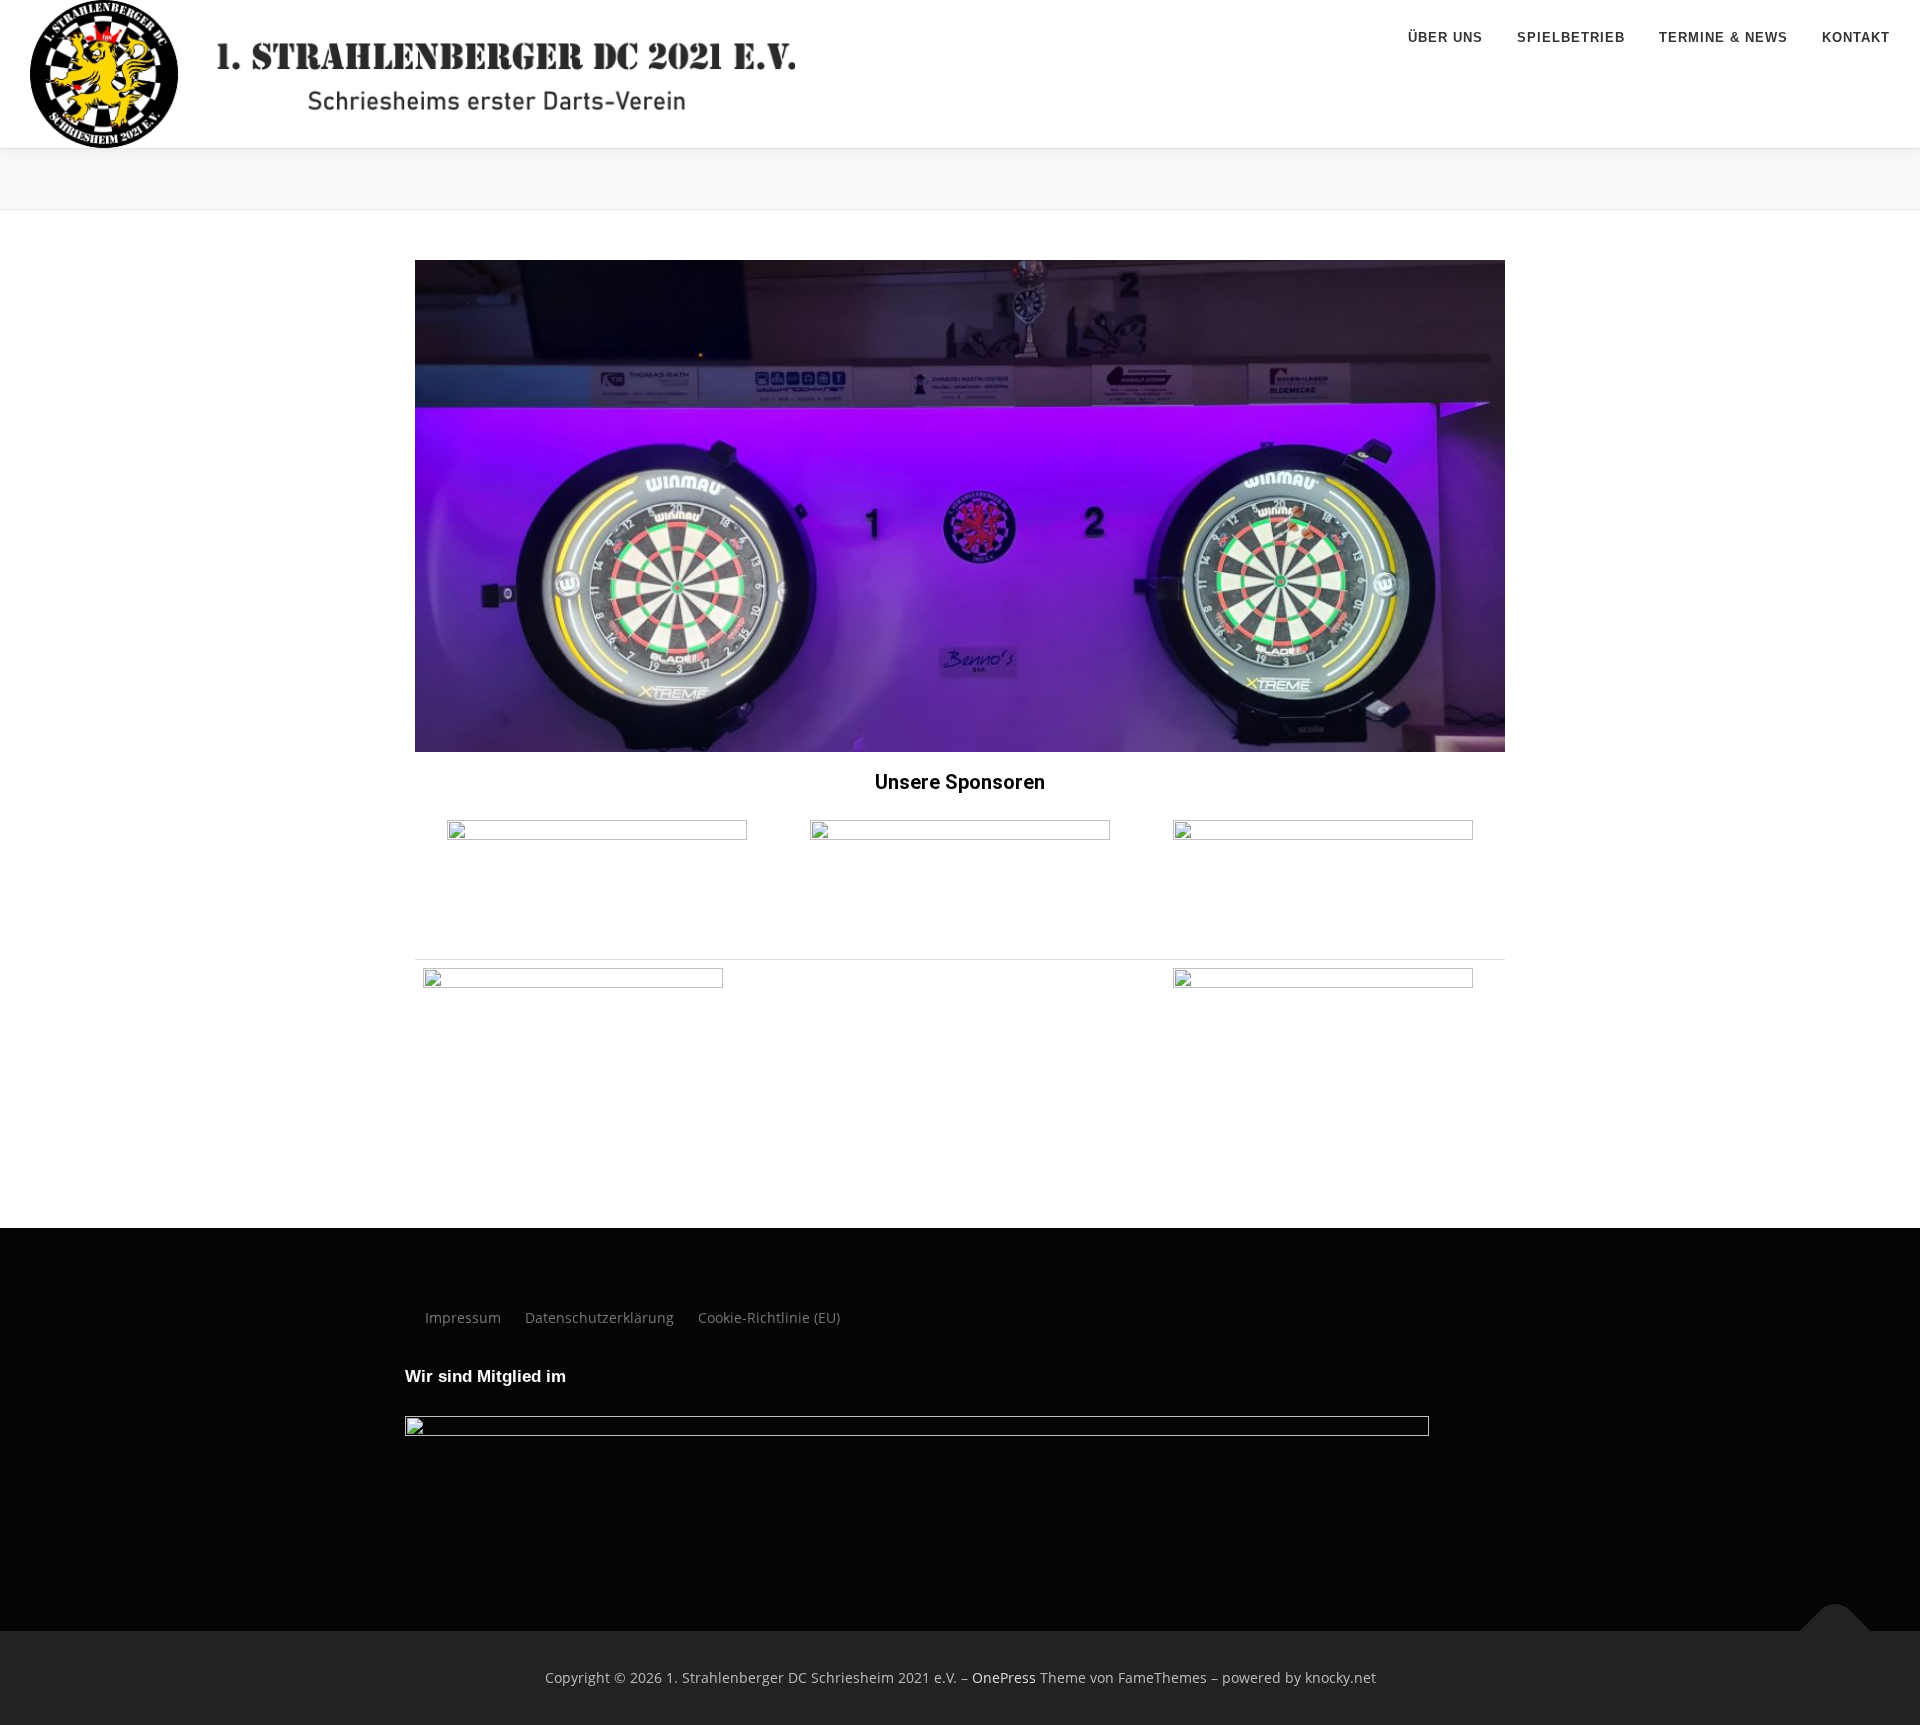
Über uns (1445, 37)
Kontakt (1856, 37)
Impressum (463, 1317)
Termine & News (1723, 37)
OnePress (1004, 1677)
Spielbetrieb (1571, 37)
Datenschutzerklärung (599, 1317)
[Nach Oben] (1835, 1631)
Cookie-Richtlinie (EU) (769, 1317)
